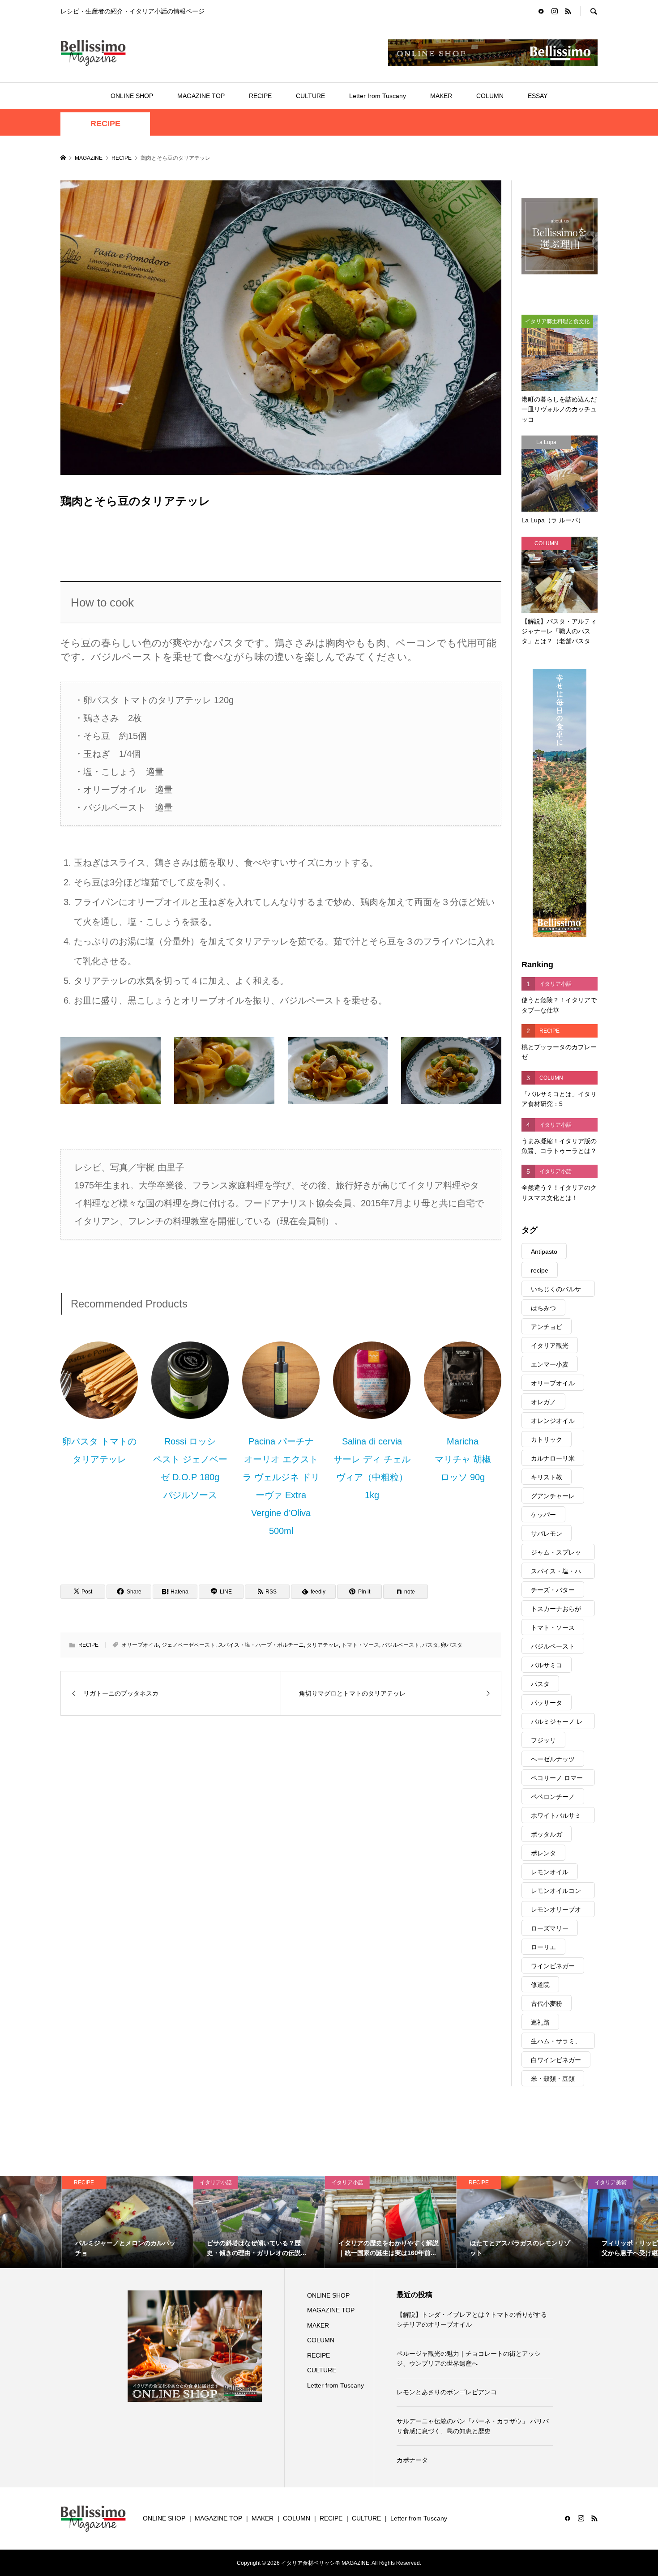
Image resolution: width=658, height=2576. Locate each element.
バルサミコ (547, 1665)
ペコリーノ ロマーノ (557, 1780)
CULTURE (310, 96)
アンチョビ (547, 1327)
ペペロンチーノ (553, 1797)
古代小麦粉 (547, 2004)
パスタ (430, 1645)
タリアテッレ (323, 1645)
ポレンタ (543, 1853)
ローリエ (543, 1947)
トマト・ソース (360, 1645)
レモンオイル (550, 1872)
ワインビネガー (553, 1966)
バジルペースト (401, 1645)
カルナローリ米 (553, 1458)
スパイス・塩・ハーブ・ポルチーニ (261, 1645)
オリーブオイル (140, 1645)
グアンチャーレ (553, 1496)
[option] (66, 2222)
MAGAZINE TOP (201, 96)
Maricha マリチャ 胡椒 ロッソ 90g (463, 1459)
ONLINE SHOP (132, 96)
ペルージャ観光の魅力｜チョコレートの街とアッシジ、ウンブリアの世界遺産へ (469, 2358)
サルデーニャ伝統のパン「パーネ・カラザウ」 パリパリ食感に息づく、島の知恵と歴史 (473, 2426)
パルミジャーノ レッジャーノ (557, 1724)
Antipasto (544, 1252)
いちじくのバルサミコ (556, 1291)
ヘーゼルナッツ (553, 1759)
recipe (540, 1270)
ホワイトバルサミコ (556, 1818)
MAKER (441, 96)
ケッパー (543, 1515)
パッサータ (547, 1703)
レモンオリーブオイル (556, 1912)
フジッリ (543, 1740)
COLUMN (490, 96)
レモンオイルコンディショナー (556, 1893)
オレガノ (543, 1402)
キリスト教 (547, 1477)
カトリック (547, 1440)
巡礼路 (540, 2022)
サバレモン (547, 1534)
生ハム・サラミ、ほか (556, 2043)
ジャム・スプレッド (556, 1554)
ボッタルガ (547, 1834)
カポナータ (412, 2460)
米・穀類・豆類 (553, 2079)
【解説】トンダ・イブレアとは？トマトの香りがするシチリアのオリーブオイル (472, 2320)
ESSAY (538, 96)
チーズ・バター (553, 1590)
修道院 (540, 1985)
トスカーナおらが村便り (556, 1611)
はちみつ (543, 1308)
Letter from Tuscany (378, 96)
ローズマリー (550, 1928)
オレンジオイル (553, 1421)
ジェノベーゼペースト (188, 1645)
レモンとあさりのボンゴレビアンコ (447, 2392)
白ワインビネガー (556, 2060)
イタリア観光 (550, 1346)
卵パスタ (452, 1645)
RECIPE (260, 96)
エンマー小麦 (550, 1364)
